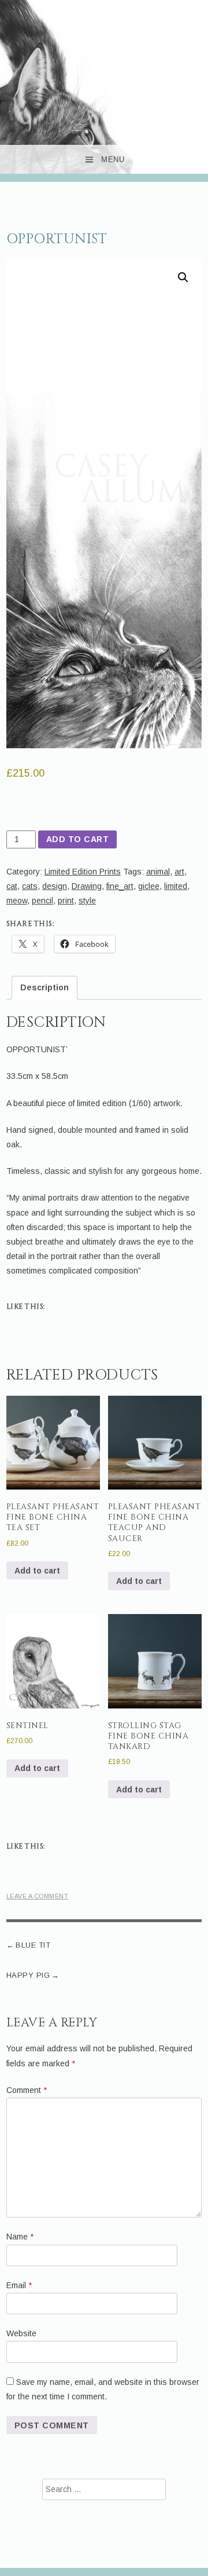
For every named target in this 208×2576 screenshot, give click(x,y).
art (179, 872)
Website (21, 2333)
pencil (42, 901)
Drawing (87, 886)
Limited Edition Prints (83, 872)
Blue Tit (33, 1945)
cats (30, 886)
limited (176, 886)
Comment (27, 2090)
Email (19, 2285)
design (55, 886)
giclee (149, 886)
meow (17, 901)
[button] (183, 277)
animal (158, 872)
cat (12, 886)
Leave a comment (38, 1896)
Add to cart (78, 839)
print (66, 901)
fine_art (120, 886)
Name (20, 2237)
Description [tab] (44, 987)
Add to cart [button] (37, 1571)
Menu (113, 160)
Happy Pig (28, 1975)
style (87, 901)
